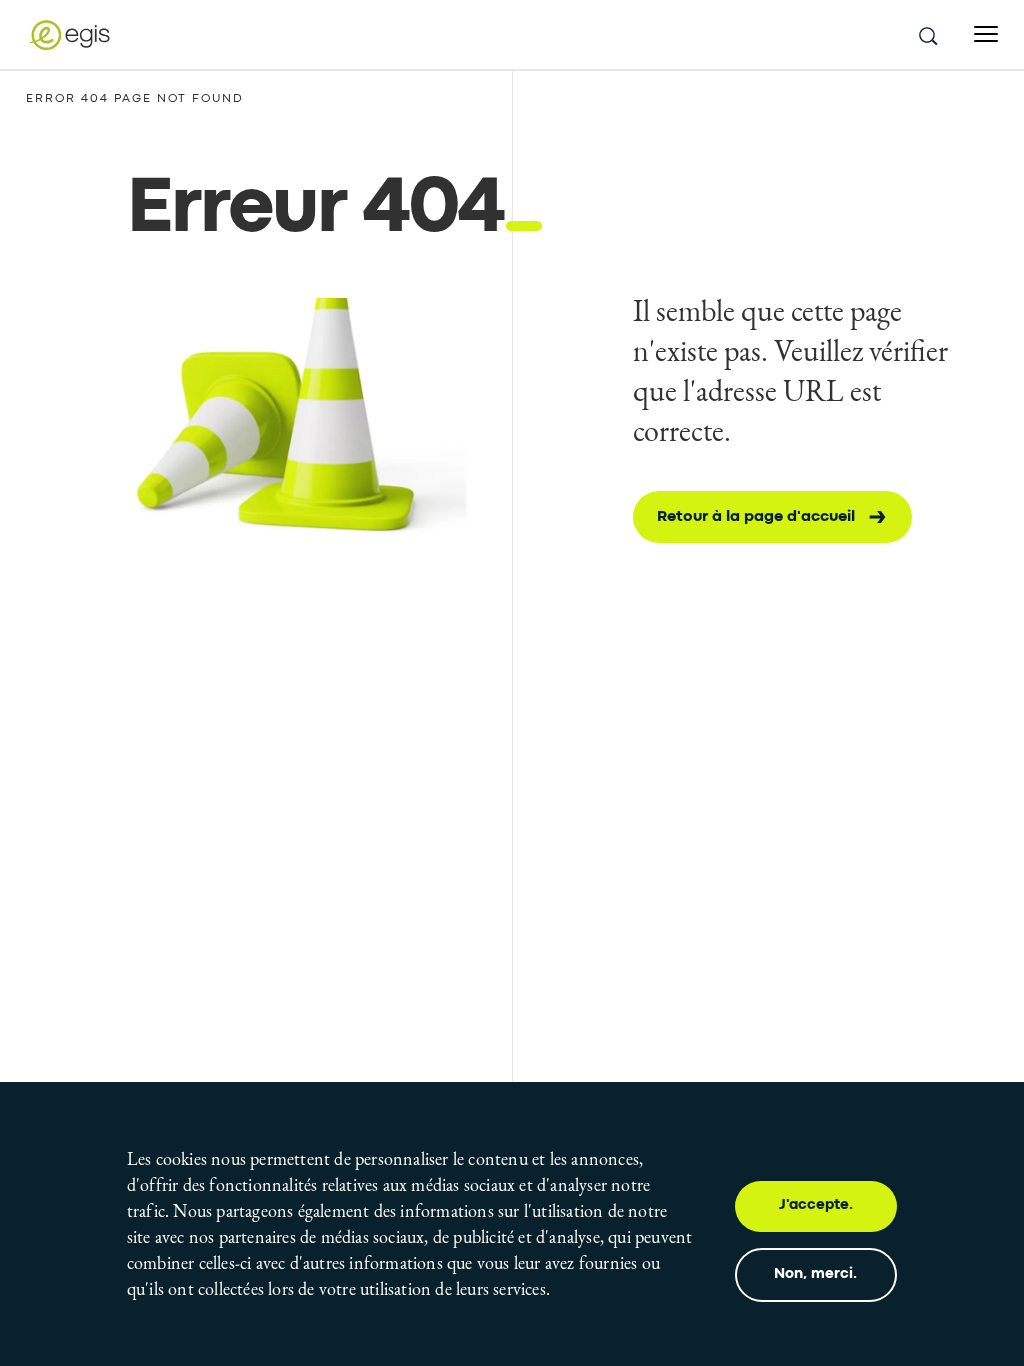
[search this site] (927, 35)
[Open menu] (986, 34)
